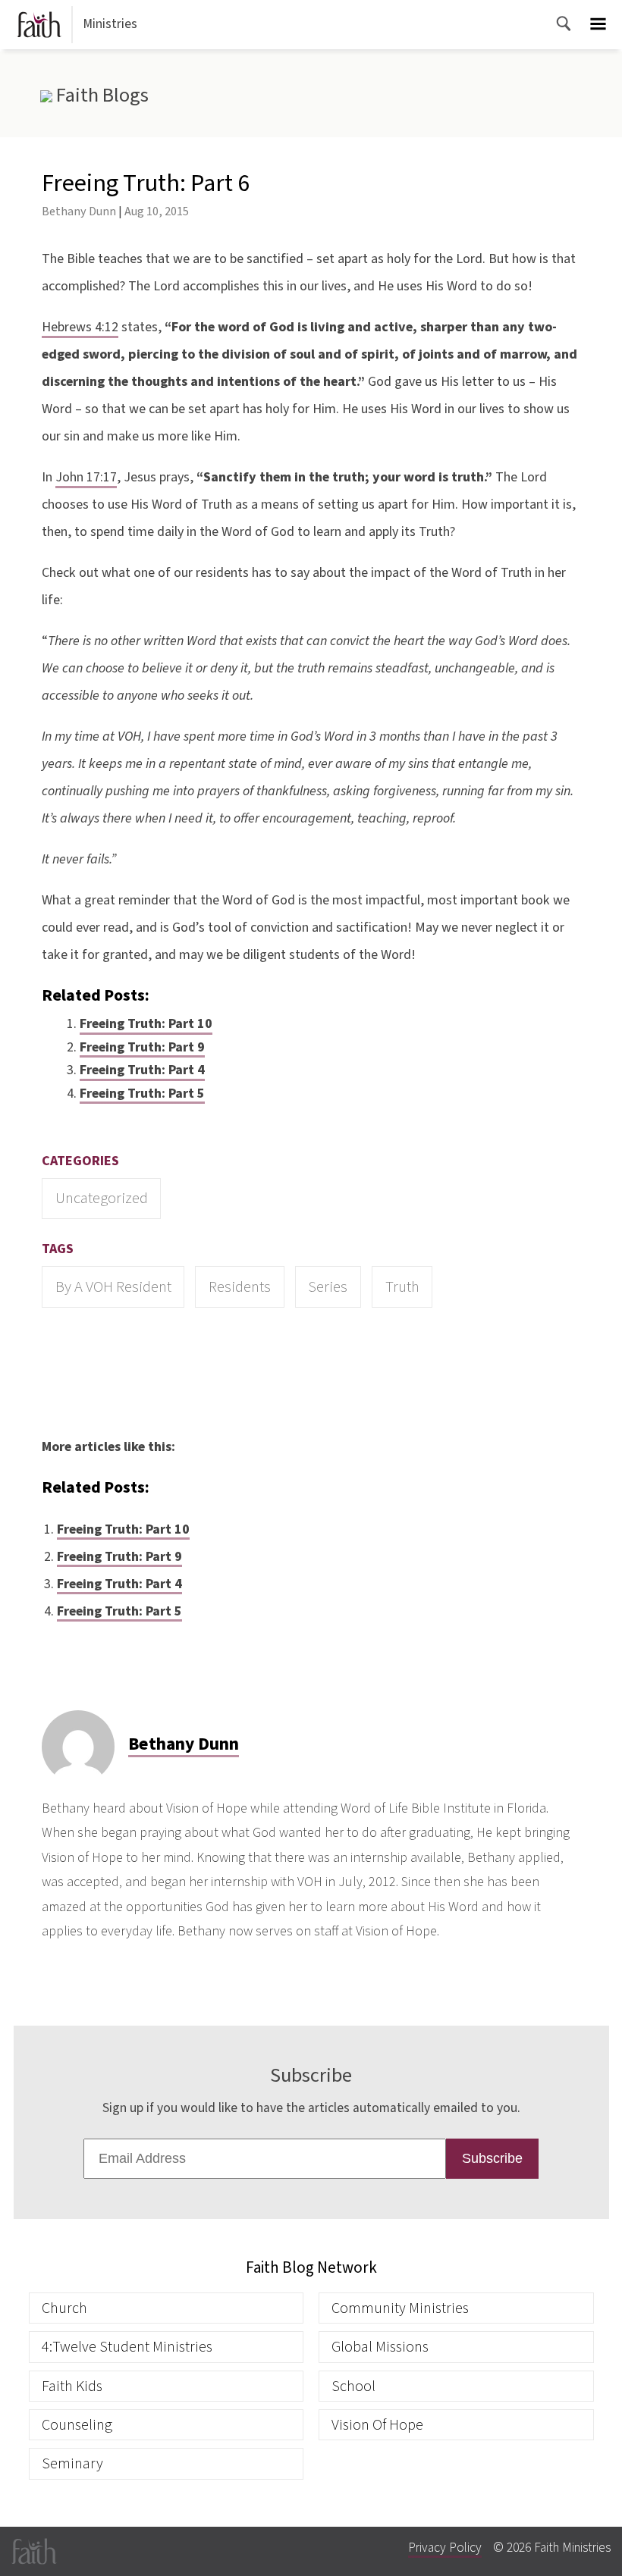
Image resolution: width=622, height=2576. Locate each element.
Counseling (77, 2425)
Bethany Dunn (79, 211)
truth (402, 1287)
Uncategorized (102, 1198)
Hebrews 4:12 (80, 327)
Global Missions (380, 2347)
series (328, 1287)
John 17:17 (86, 477)
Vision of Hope (377, 2425)
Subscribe (492, 2158)
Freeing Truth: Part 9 (142, 1047)
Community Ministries (400, 2308)
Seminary (72, 2463)
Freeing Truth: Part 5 (142, 1094)
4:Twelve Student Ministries (127, 2347)
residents (240, 1287)
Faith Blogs (100, 96)
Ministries (110, 24)
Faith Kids (72, 2386)
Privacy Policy (445, 2548)
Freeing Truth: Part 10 (146, 1024)
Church (64, 2308)
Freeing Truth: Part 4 (142, 1070)
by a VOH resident (113, 1287)
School (353, 2386)
